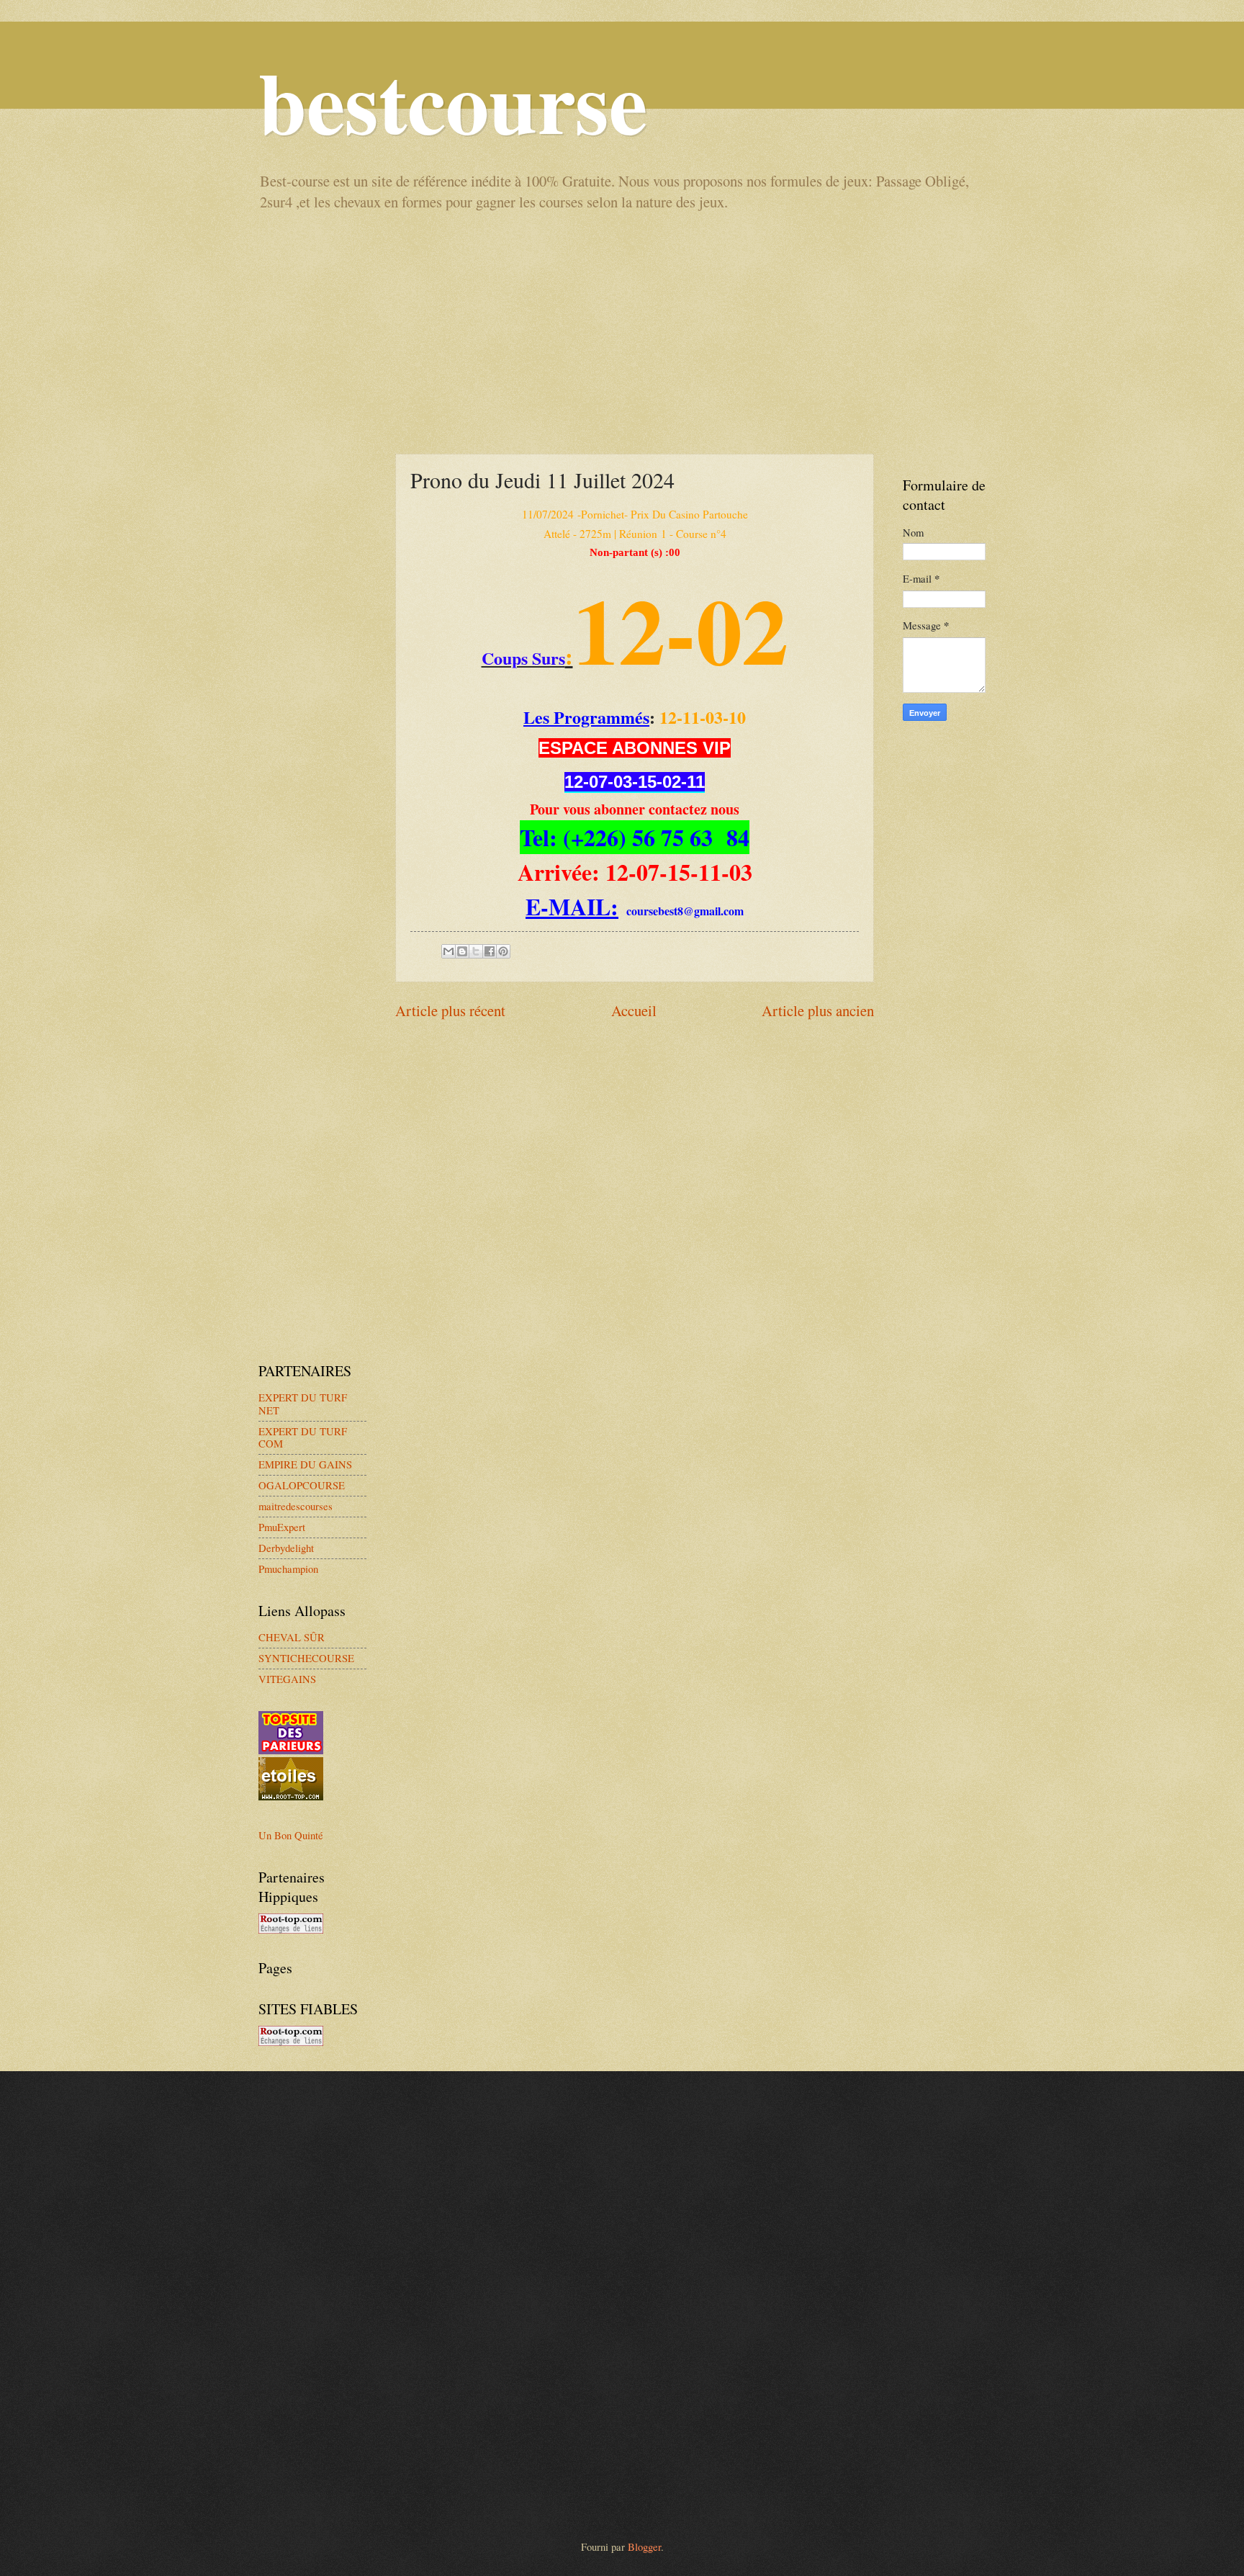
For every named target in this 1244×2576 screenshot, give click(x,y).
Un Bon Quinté (291, 1835)
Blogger (644, 2546)
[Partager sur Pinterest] (503, 951)
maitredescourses (296, 1506)
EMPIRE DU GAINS (305, 1464)
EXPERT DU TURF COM (303, 1437)
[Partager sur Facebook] (490, 951)
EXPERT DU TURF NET (303, 1404)
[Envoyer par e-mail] (449, 951)
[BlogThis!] (462, 951)
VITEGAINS (287, 1679)
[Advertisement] (622, 331)
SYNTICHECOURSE (306, 1658)
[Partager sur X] (476, 951)
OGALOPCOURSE (302, 1485)
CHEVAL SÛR (292, 1637)
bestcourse (453, 100)
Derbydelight (286, 1548)
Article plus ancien (818, 1010)
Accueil (634, 1010)
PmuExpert (282, 1527)
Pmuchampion (288, 1569)
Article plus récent (450, 1010)
